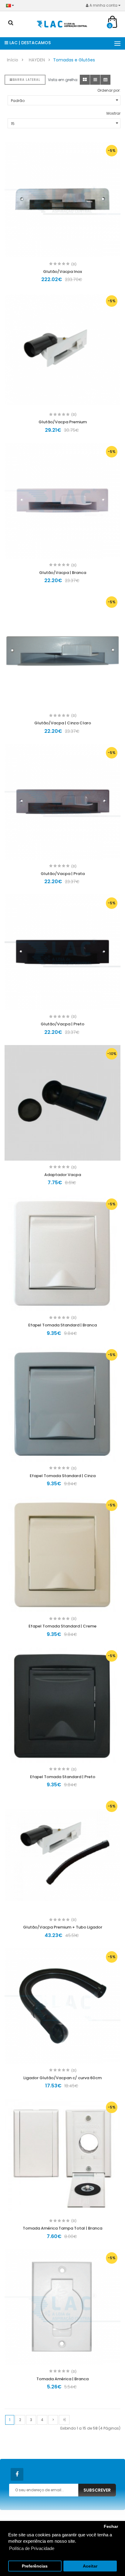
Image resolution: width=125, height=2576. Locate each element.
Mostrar (113, 113)
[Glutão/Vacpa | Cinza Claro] (62, 651)
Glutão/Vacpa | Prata (63, 874)
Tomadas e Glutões (74, 60)
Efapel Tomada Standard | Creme (62, 1626)
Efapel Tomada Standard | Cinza (63, 1476)
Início (13, 60)
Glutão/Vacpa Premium (63, 422)
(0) (74, 264)
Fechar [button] (111, 2527)
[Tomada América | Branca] (62, 2307)
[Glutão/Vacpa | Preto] (62, 952)
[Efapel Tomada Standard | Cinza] (62, 1404)
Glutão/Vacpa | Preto (62, 1024)
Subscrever (97, 2490)
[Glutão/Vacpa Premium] (62, 350)
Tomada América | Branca (62, 2379)
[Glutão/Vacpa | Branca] (62, 501)
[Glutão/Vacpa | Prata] (62, 802)
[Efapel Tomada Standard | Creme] (62, 1554)
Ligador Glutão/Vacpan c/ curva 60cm (62, 2078)
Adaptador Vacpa (63, 1175)
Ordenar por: (109, 90)
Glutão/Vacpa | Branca (63, 573)
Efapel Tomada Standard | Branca (62, 1325)
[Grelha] (85, 80)
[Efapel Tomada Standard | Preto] (62, 1705)
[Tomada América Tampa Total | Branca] (62, 2156)
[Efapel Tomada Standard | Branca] (62, 1253)
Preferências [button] (35, 2566)
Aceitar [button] (90, 2566)
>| (64, 2420)
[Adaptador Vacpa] (62, 1103)
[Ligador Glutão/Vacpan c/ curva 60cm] (62, 2006)
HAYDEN (37, 60)
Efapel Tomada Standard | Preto (63, 1777)
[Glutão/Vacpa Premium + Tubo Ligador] (62, 1855)
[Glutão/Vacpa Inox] (62, 200)
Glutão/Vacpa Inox (62, 272)
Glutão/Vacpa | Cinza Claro (63, 723)
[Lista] (95, 80)
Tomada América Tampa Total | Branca (62, 2228)
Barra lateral (27, 80)
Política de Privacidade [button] (32, 2548)
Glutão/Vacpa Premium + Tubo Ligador (63, 1927)
